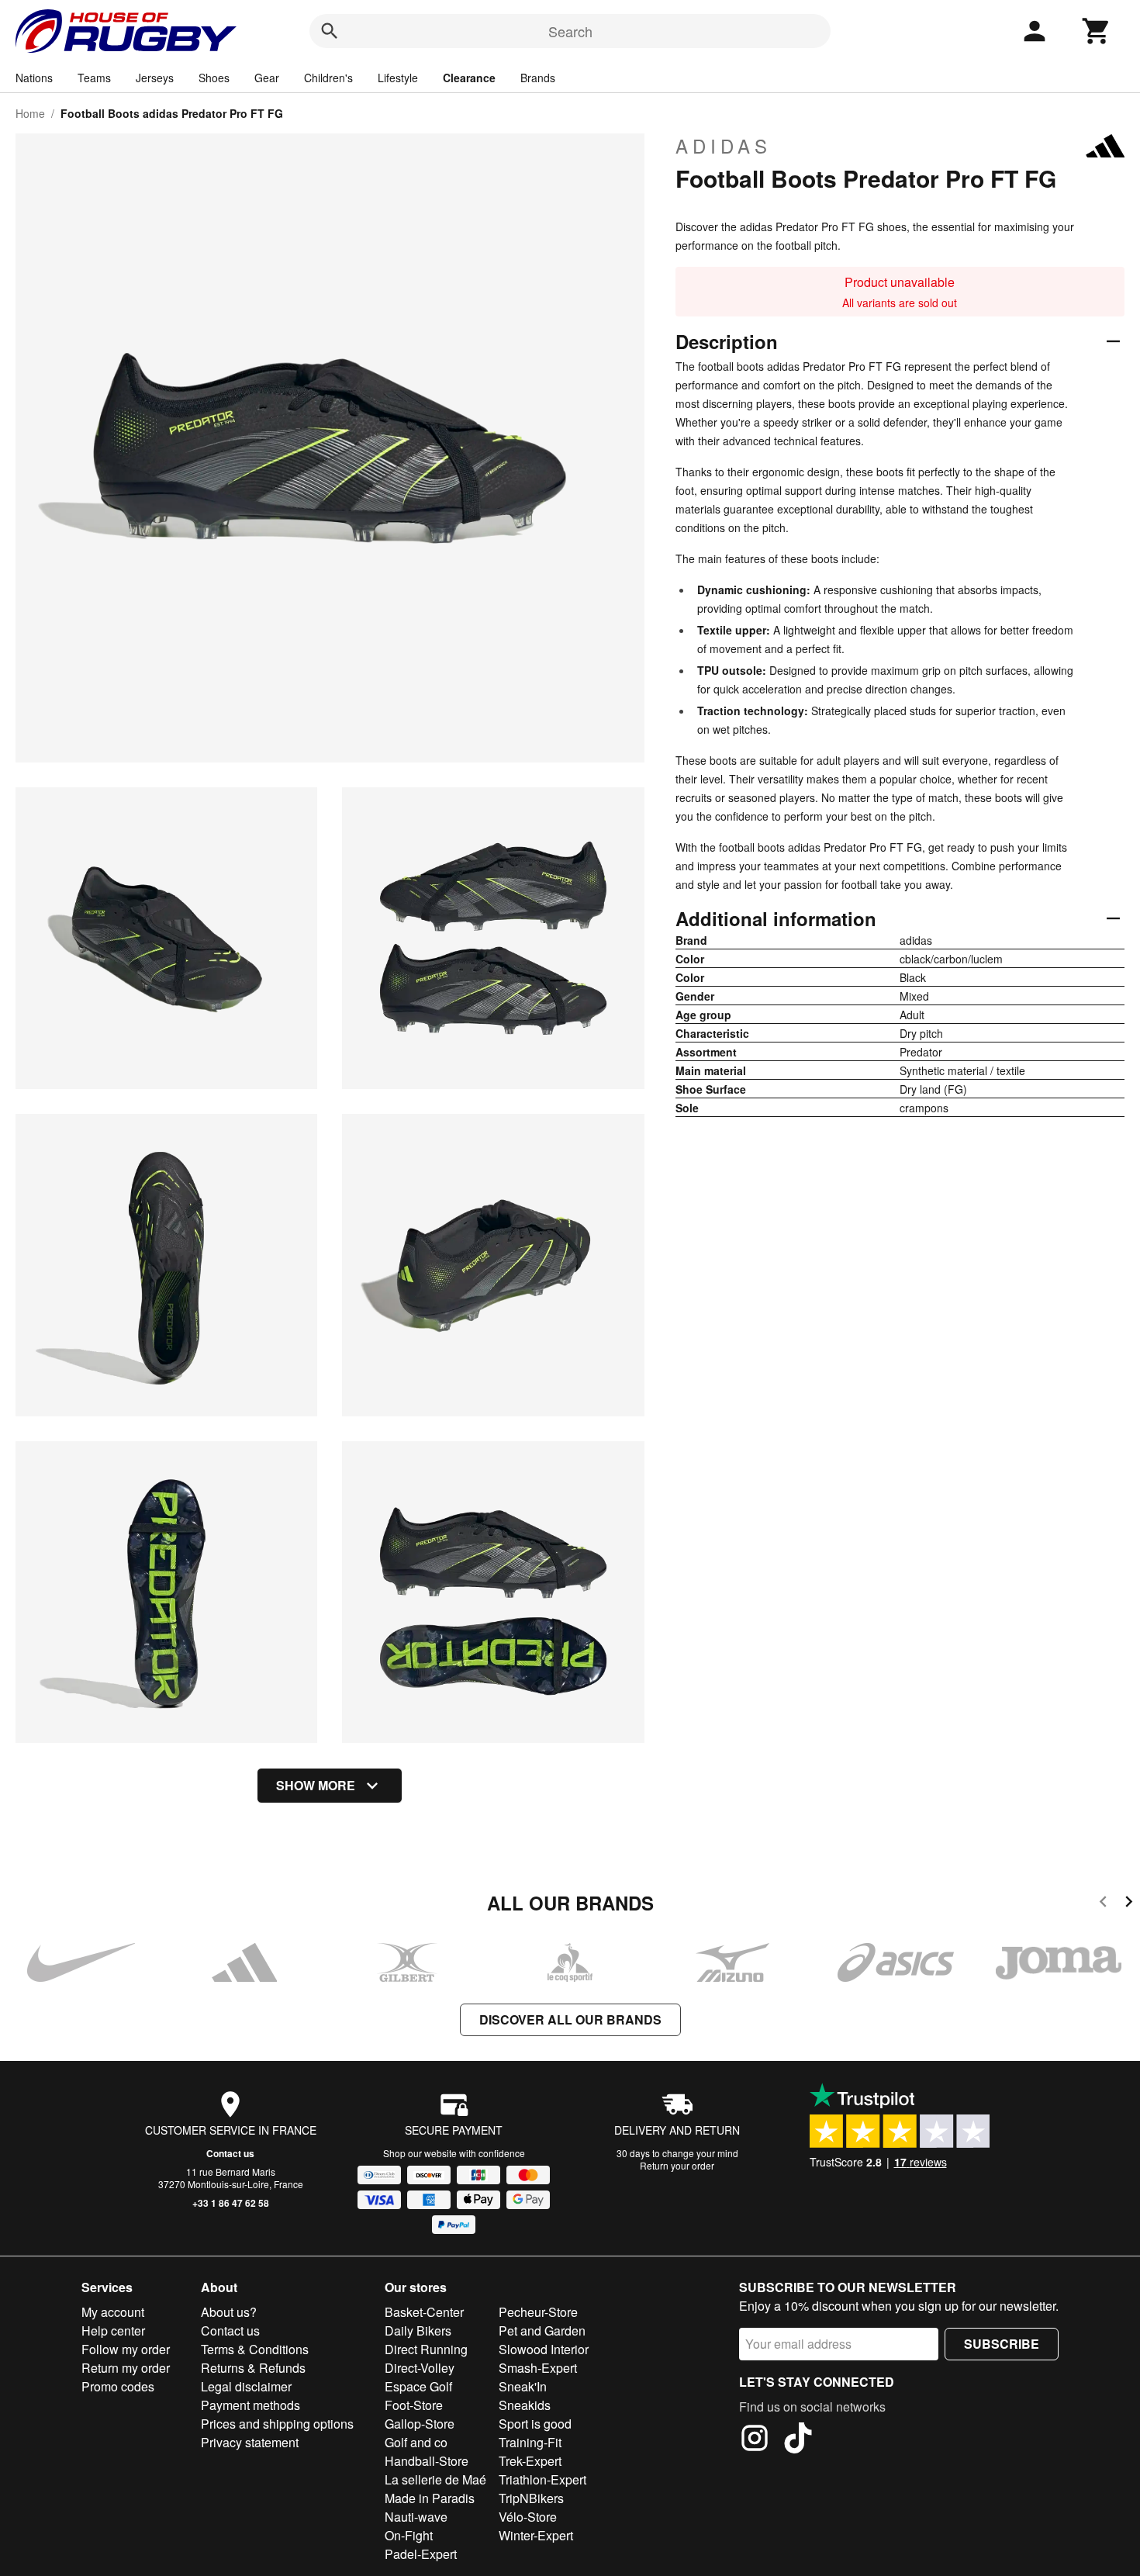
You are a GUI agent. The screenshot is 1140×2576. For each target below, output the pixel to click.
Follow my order (126, 2349)
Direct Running (426, 2349)
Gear (267, 78)
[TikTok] (798, 2440)
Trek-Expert (530, 2461)
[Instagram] (755, 2440)
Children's (328, 78)
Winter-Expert (536, 2535)
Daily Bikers (418, 2331)
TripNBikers (531, 2498)
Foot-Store (414, 2405)
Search (570, 31)
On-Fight (409, 2535)
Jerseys (155, 78)
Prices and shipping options (277, 2424)
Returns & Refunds (253, 2368)
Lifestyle (398, 78)
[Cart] (1097, 31)
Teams (94, 78)
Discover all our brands (570, 2019)
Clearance (469, 78)
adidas (724, 146)
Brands (538, 78)
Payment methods (250, 2405)
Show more (316, 1785)
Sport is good (535, 2424)
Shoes (214, 78)
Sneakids (525, 2405)
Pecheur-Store (538, 2312)
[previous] (1103, 1904)
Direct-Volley (420, 2368)
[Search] (330, 31)
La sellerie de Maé (435, 2479)
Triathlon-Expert (542, 2479)
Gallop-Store (420, 2424)
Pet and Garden (542, 2331)
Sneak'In (523, 2386)
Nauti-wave (416, 2517)
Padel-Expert (421, 2554)
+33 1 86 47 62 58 (231, 2203)
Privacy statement (250, 2442)
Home (30, 113)
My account (113, 2312)
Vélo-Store (528, 2517)
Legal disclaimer (246, 2386)
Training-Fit (530, 2442)
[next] (1129, 1904)
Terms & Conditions (255, 2349)
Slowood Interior (544, 2349)
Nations (34, 78)
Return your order (677, 2165)
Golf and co (416, 2442)
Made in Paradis (430, 2498)
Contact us (230, 2153)
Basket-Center (424, 2312)
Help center (113, 2331)
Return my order (126, 2368)
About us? (229, 2312)
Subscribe (1002, 2344)
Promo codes (118, 2386)
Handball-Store (427, 2461)
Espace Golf (418, 2386)
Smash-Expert (538, 2368)
